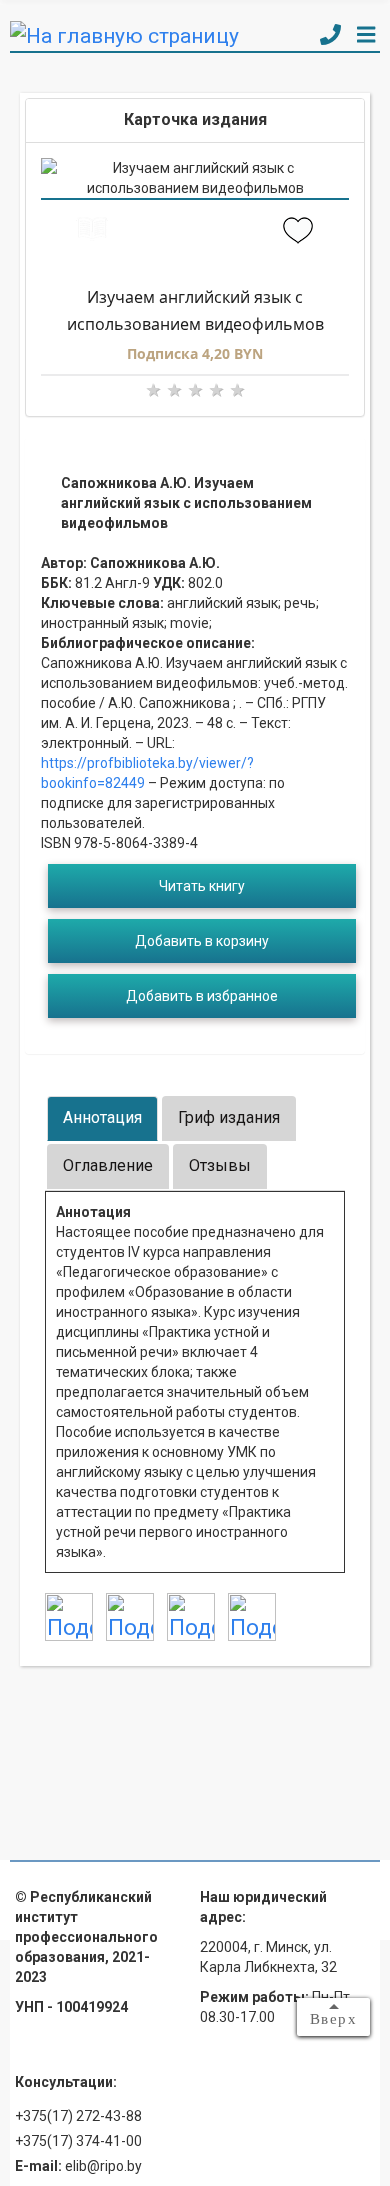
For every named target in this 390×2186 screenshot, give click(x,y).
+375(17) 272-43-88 (78, 2116)
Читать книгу (202, 886)
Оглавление (108, 1165)
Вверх (334, 2019)
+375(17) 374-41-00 (78, 2141)
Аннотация (102, 1117)
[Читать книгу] (92, 232)
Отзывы (220, 1165)
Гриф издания (229, 1117)
